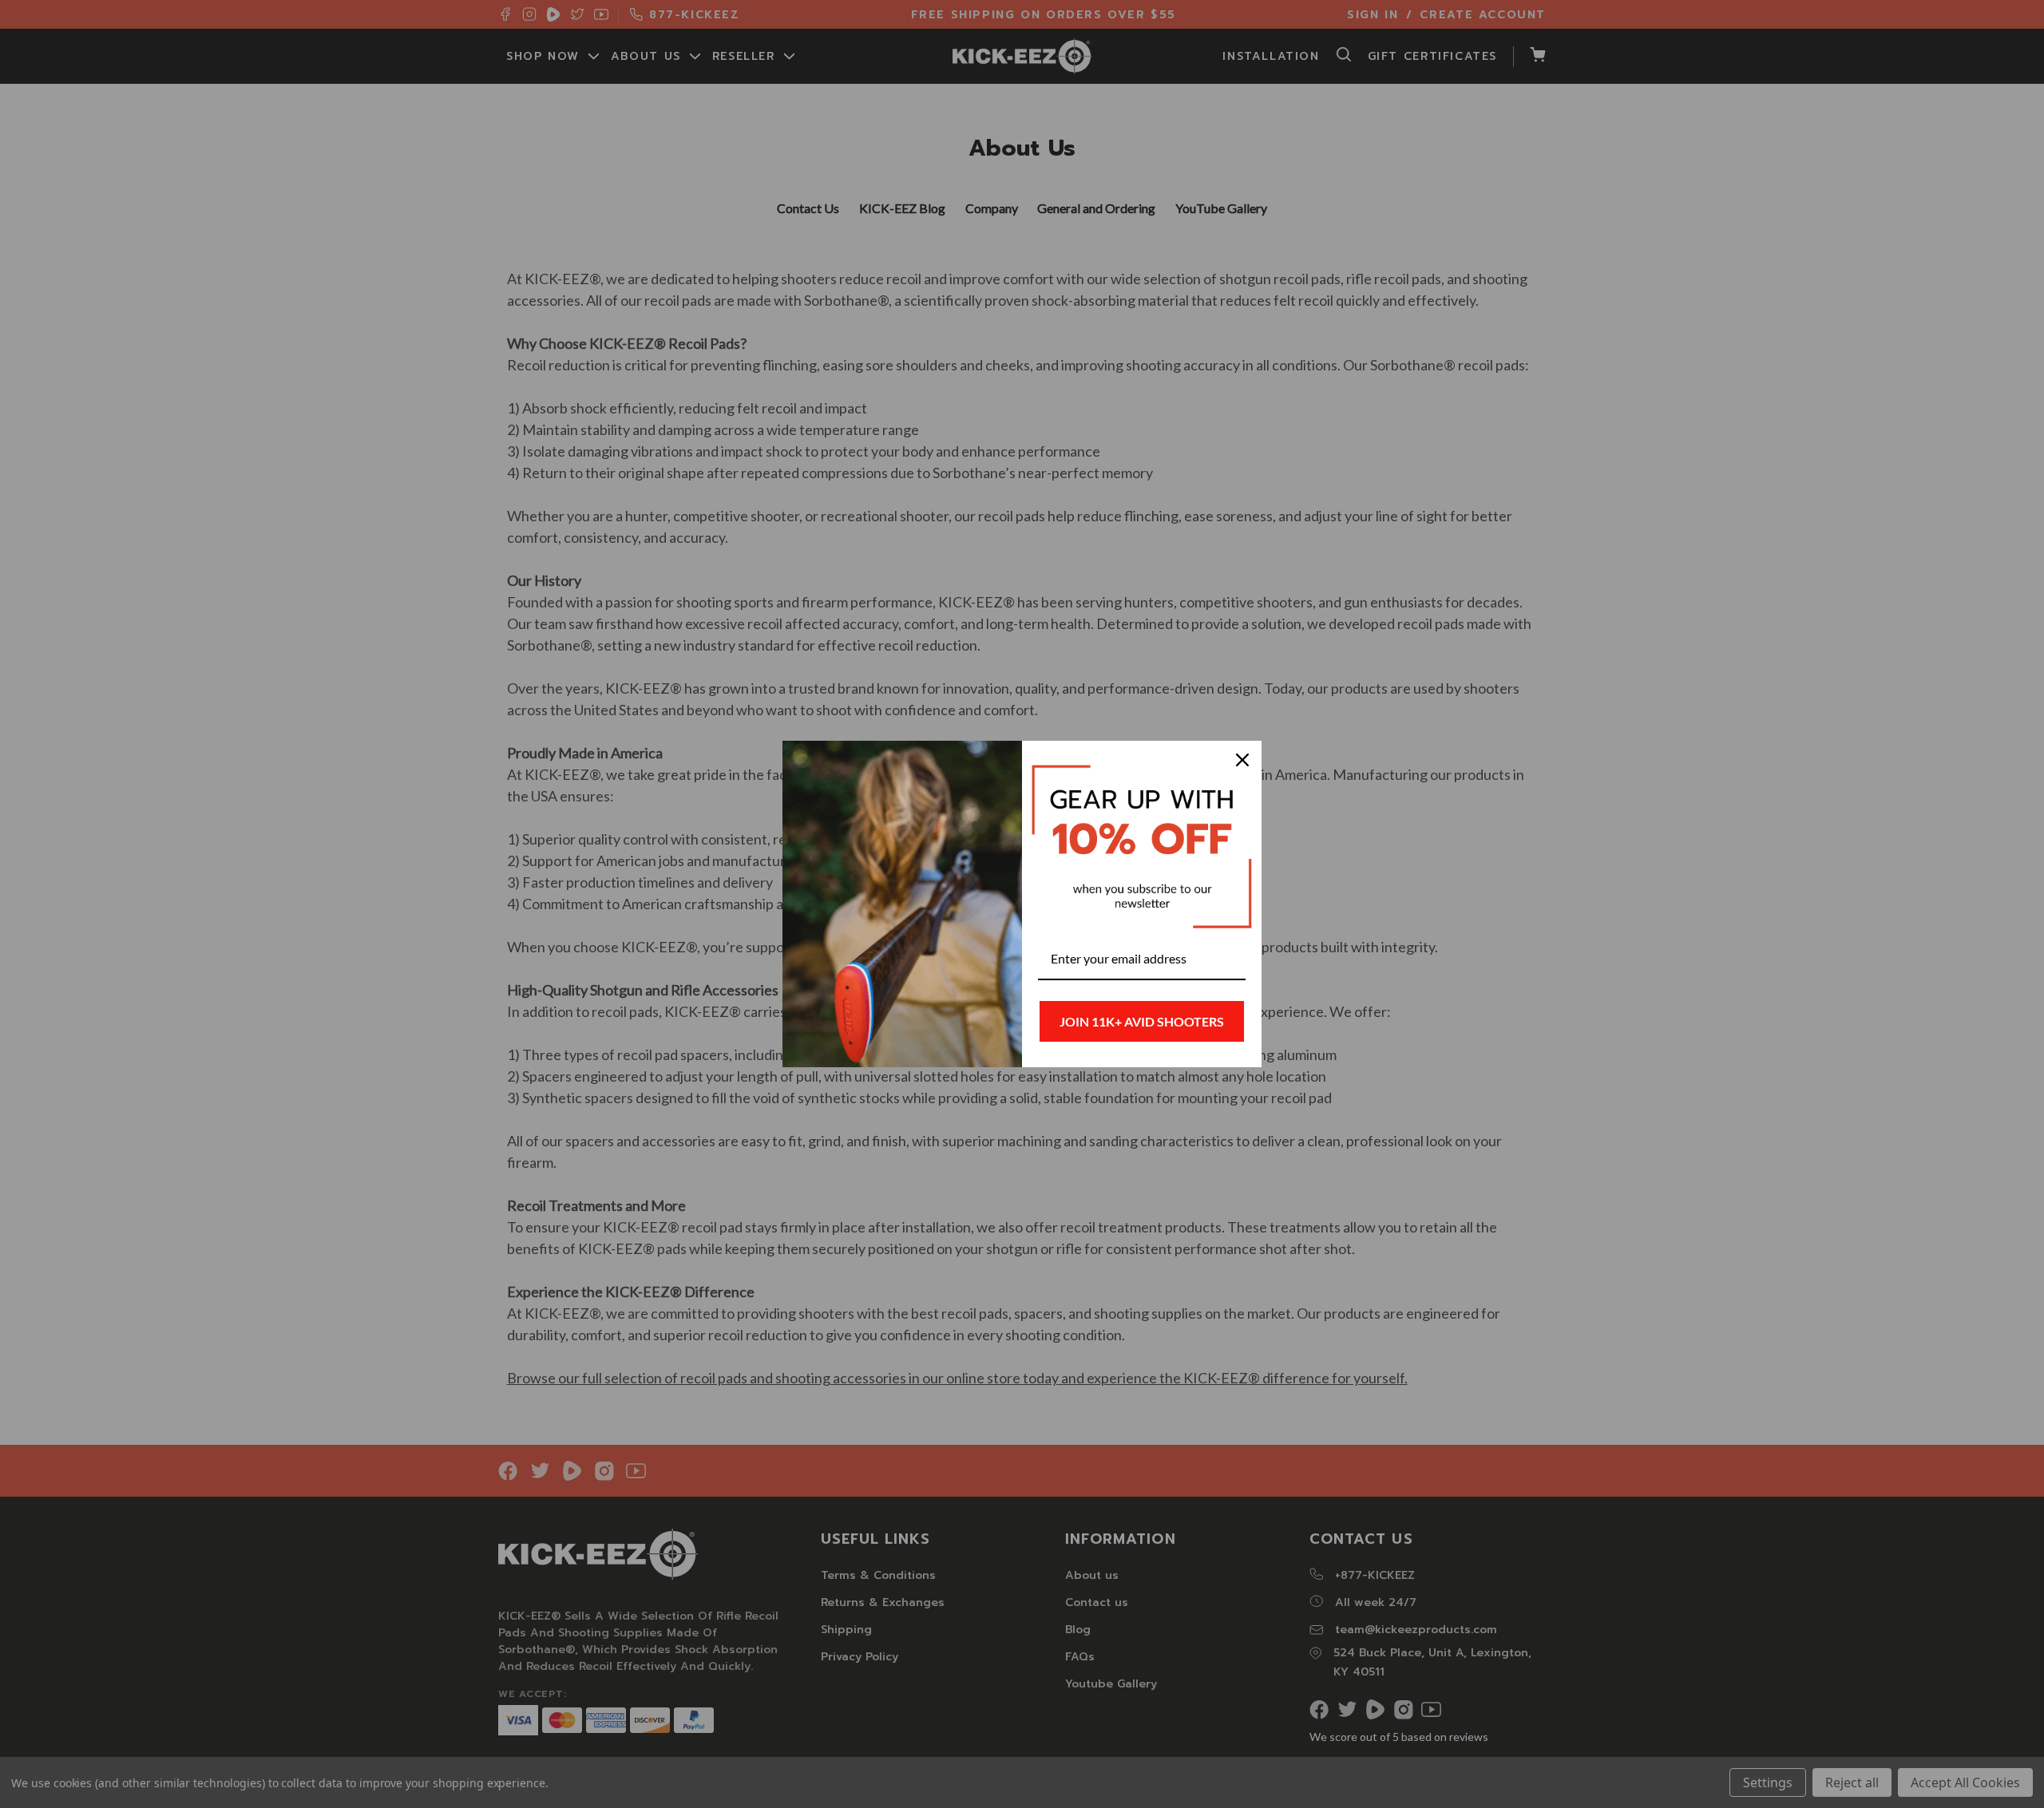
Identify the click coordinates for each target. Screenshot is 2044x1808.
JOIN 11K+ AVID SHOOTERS (1142, 1021)
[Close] (1242, 760)
